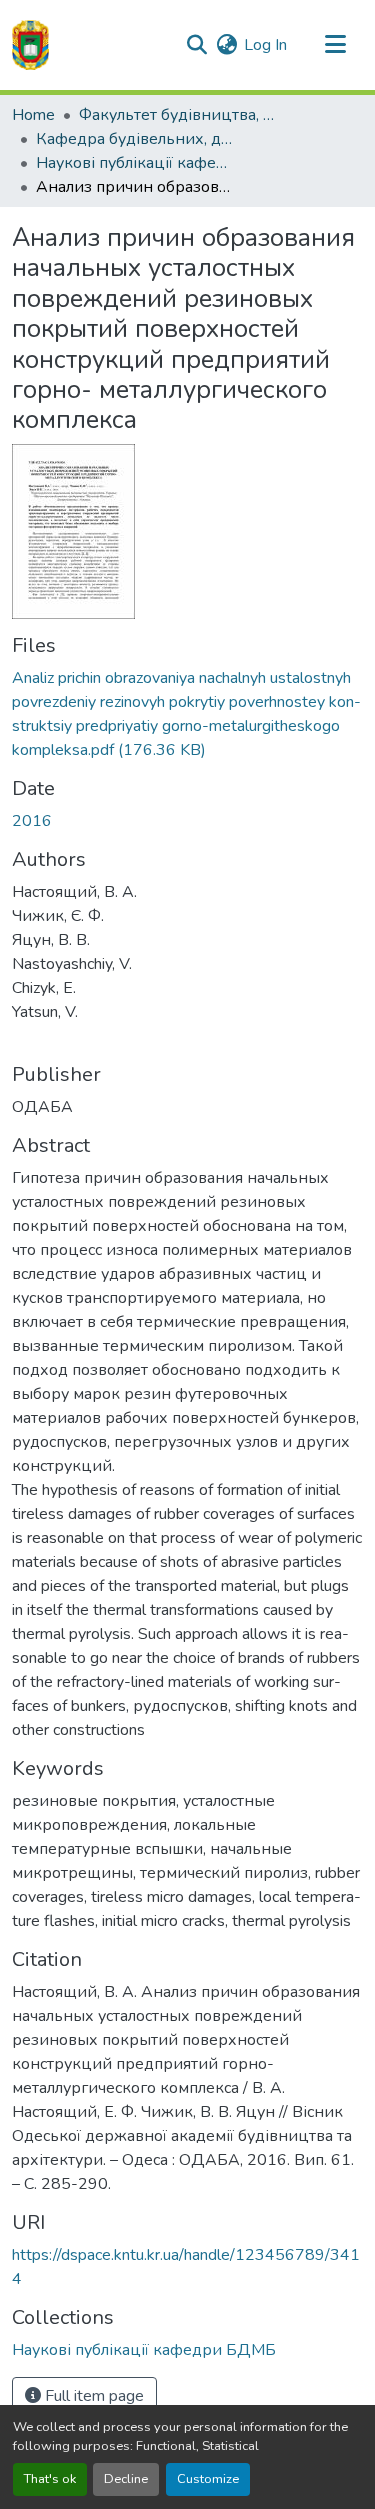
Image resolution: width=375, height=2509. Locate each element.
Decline (126, 2479)
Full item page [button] (92, 2396)
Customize (208, 2479)
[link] (187, 714)
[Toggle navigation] (335, 45)
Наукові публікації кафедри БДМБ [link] (136, 163)
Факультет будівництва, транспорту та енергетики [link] (179, 115)
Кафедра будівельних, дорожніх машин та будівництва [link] (136, 139)
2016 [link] (32, 821)
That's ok (50, 2479)
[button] (30, 45)
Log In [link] (265, 45)
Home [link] (33, 115)
